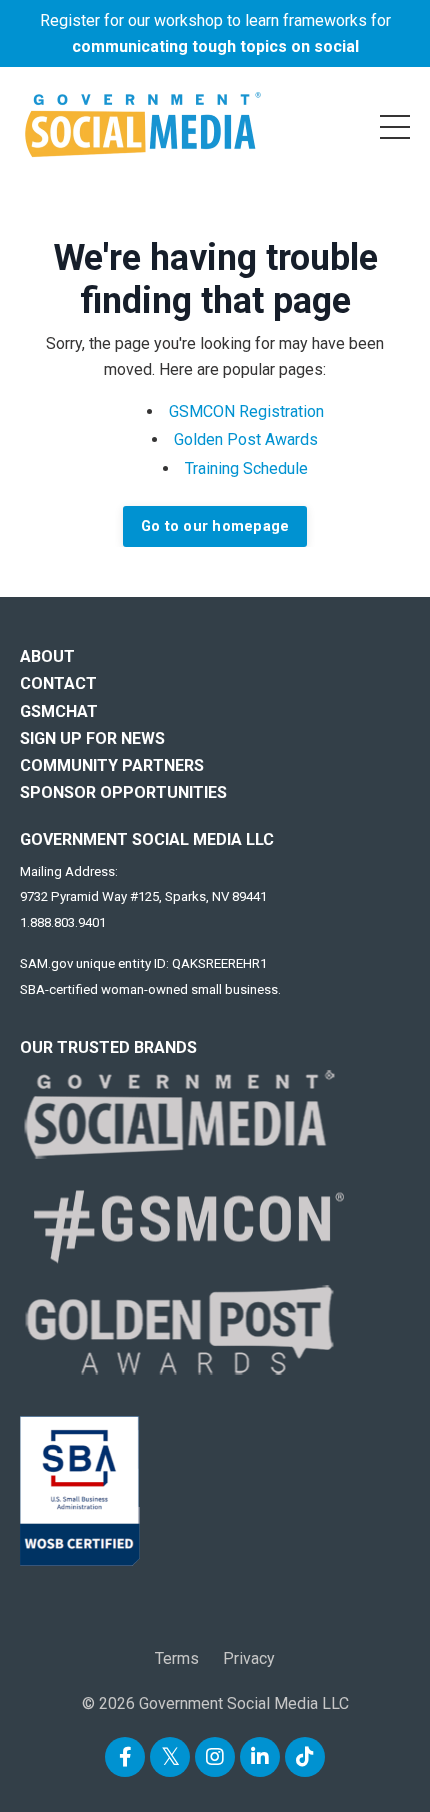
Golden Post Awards (246, 439)
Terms (177, 1658)
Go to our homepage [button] (215, 526)
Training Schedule (246, 468)
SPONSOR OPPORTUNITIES (123, 792)
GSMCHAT (59, 711)
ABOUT (47, 656)
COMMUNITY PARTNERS (112, 765)
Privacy (249, 1658)
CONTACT (58, 683)
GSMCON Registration (246, 411)
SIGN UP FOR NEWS (92, 738)
